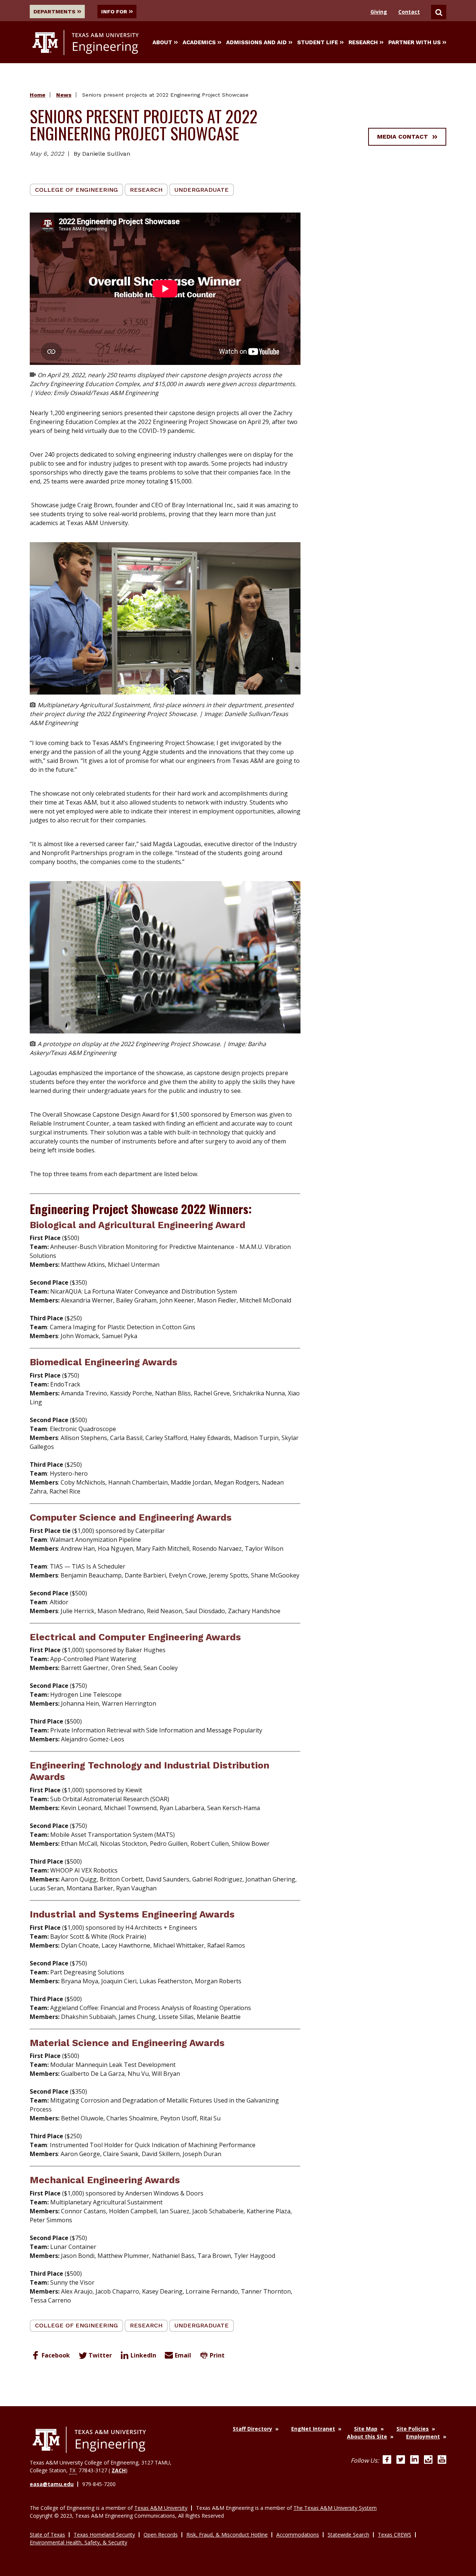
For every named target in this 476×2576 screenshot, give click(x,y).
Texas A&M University (161, 2508)
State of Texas (47, 2535)
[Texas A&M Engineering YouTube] (442, 2460)
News (64, 95)
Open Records (161, 2535)
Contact (409, 12)
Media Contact (403, 137)
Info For (114, 12)
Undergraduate (202, 190)
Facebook (56, 2355)
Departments (54, 12)
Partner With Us (414, 42)
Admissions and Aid (256, 42)
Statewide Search (348, 2535)
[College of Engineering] (89, 2440)
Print (217, 2355)
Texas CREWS (395, 2535)
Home (38, 95)
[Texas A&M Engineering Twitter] (401, 2460)
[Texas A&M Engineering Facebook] (387, 2460)
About (162, 42)
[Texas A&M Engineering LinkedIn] (414, 2460)
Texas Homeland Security (104, 2535)
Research (363, 42)
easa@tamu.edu (52, 2484)
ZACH (119, 2470)
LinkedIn (143, 2355)
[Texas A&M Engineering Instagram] (428, 2460)
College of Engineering (76, 190)
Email (183, 2355)
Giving (379, 12)
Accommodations (298, 2535)
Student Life (318, 42)
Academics (199, 42)
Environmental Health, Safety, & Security (78, 2542)
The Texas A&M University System (335, 2508)
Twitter (100, 2355)
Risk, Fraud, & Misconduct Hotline (227, 2535)
